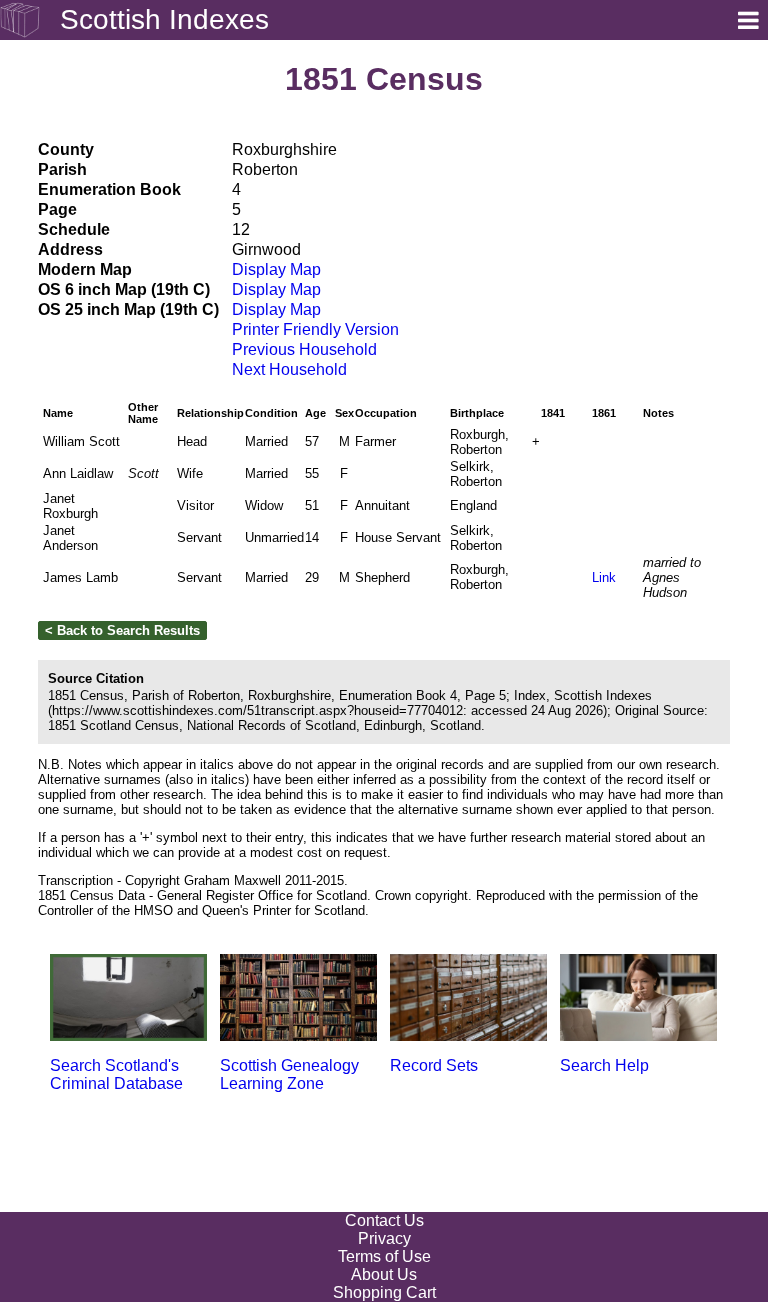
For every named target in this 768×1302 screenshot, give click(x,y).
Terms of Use (384, 1256)
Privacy (384, 1238)
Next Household (289, 369)
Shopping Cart (384, 1292)
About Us (384, 1274)
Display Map (276, 269)
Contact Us (384, 1220)
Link (604, 577)
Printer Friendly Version (315, 329)
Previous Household (304, 349)
